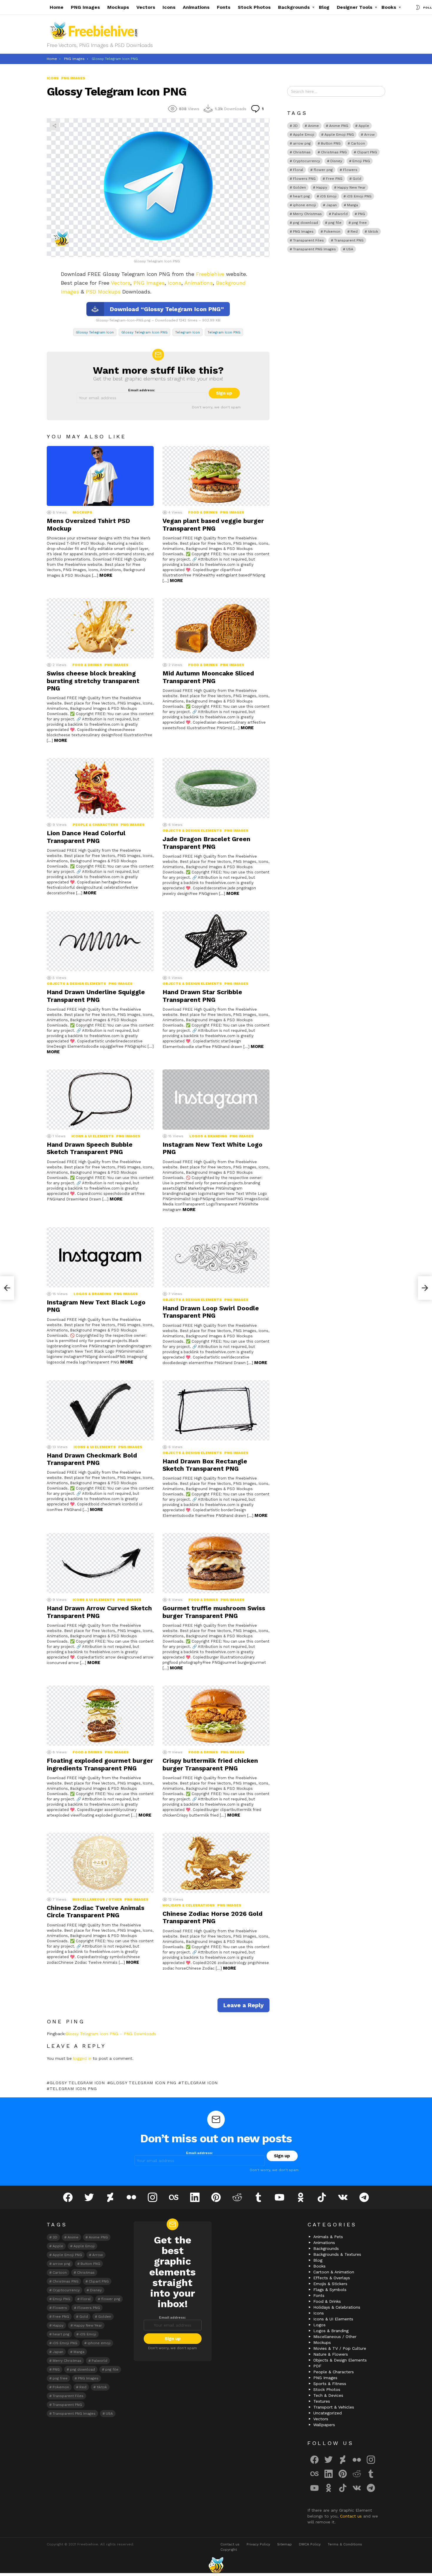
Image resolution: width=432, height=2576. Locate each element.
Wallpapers (324, 2425)
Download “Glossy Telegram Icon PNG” (167, 309)
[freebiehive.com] (216, 2565)
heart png (301, 196)
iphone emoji (304, 205)
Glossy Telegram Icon (95, 332)
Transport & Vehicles (334, 2407)
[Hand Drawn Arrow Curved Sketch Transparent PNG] (100, 1563)
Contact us (352, 2516)
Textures (322, 2401)
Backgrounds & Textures (337, 2254)
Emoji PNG (361, 161)
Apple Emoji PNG (339, 135)
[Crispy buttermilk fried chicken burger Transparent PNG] (216, 1716)
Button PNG (331, 143)
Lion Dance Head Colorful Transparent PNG (86, 837)
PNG (361, 214)
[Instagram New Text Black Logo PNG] (100, 1257)
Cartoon (358, 143)
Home (57, 7)
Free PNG (334, 179)
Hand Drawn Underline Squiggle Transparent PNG (96, 996)
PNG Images (85, 7)
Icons (169, 7)
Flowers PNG (304, 179)
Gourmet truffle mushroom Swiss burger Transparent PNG (214, 1612)
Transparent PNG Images (314, 249)
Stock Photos (254, 7)
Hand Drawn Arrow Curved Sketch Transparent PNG (99, 1612)
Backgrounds (294, 7)
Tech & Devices (328, 2395)
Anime (313, 126)
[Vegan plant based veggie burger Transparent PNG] (216, 476)
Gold (357, 179)
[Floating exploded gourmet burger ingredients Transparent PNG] (100, 1716)
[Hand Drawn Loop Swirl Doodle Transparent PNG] (216, 1257)
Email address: (142, 390)
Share (54, 126)
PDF (317, 2366)
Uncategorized (328, 2413)
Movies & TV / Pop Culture (340, 2348)
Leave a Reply (243, 2005)
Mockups (118, 7)
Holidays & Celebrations (189, 1905)
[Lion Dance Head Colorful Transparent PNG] (100, 788)
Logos (319, 2325)
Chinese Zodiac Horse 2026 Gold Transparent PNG (212, 1917)
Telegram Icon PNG (224, 332)
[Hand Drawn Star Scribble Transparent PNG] (216, 941)
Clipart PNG (367, 152)
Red (354, 232)
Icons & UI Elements (93, 1136)
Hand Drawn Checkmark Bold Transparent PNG (92, 1459)
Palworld (340, 214)
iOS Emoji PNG (359, 196)
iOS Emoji (328, 196)
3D (295, 126)
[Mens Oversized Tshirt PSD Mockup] (100, 476)
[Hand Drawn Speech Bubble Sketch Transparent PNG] (100, 1100)
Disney (336, 161)
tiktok (373, 232)
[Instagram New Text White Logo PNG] (216, 1100)
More (106, 575)
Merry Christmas (307, 214)
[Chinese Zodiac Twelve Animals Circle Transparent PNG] (100, 1863)
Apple (364, 126)
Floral (298, 170)
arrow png (302, 143)
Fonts (224, 7)
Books (389, 7)
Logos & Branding (208, 1136)
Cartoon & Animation (334, 2272)
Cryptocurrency (307, 161)
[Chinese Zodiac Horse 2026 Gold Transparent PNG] (216, 1863)
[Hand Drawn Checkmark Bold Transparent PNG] (100, 1410)
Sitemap (284, 2544)
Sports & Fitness (330, 2384)
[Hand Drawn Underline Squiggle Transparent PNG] (100, 941)
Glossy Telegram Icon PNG (144, 332)
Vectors (146, 7)
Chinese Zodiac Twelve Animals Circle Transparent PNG (96, 1911)
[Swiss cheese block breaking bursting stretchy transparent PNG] (100, 628)
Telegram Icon (187, 332)
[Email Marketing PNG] (7, 1288)
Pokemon (332, 232)
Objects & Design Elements (192, 831)
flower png (323, 170)
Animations (196, 7)
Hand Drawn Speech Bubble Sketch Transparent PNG (90, 1148)
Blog (324, 7)
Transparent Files (308, 240)
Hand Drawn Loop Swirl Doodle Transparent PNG (211, 1312)
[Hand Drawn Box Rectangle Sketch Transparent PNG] (216, 1410)
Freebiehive (210, 274)
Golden (299, 187)
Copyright (229, 2550)
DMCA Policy (310, 2544)
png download (305, 223)
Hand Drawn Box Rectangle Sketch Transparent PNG (205, 1465)
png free (359, 223)
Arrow (369, 135)
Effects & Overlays (332, 2278)
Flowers (350, 170)
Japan (331, 205)
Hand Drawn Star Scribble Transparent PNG (202, 996)
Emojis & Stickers (330, 2284)
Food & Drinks (203, 512)
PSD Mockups (103, 292)
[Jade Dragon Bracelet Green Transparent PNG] (216, 788)
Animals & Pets (328, 2237)
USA (350, 249)
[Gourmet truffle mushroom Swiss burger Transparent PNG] (216, 1563)
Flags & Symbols (330, 2290)
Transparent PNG (349, 240)
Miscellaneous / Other (97, 1899)
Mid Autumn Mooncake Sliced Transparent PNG (208, 677)
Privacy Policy (258, 2544)
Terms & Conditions (345, 2544)
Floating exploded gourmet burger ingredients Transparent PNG (100, 1764)
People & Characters (95, 825)
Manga (353, 205)
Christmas (302, 152)
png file (335, 223)
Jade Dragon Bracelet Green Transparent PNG (206, 843)
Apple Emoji (304, 135)
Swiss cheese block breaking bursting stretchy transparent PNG (93, 681)
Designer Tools (355, 7)
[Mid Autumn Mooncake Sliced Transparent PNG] (216, 628)
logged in (82, 2058)
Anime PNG (339, 126)
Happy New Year (351, 187)
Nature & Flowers (331, 2354)
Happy (322, 187)
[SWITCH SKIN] (418, 7)
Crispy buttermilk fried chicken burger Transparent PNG (210, 1764)
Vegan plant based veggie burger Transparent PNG (213, 524)
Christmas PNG (334, 152)
